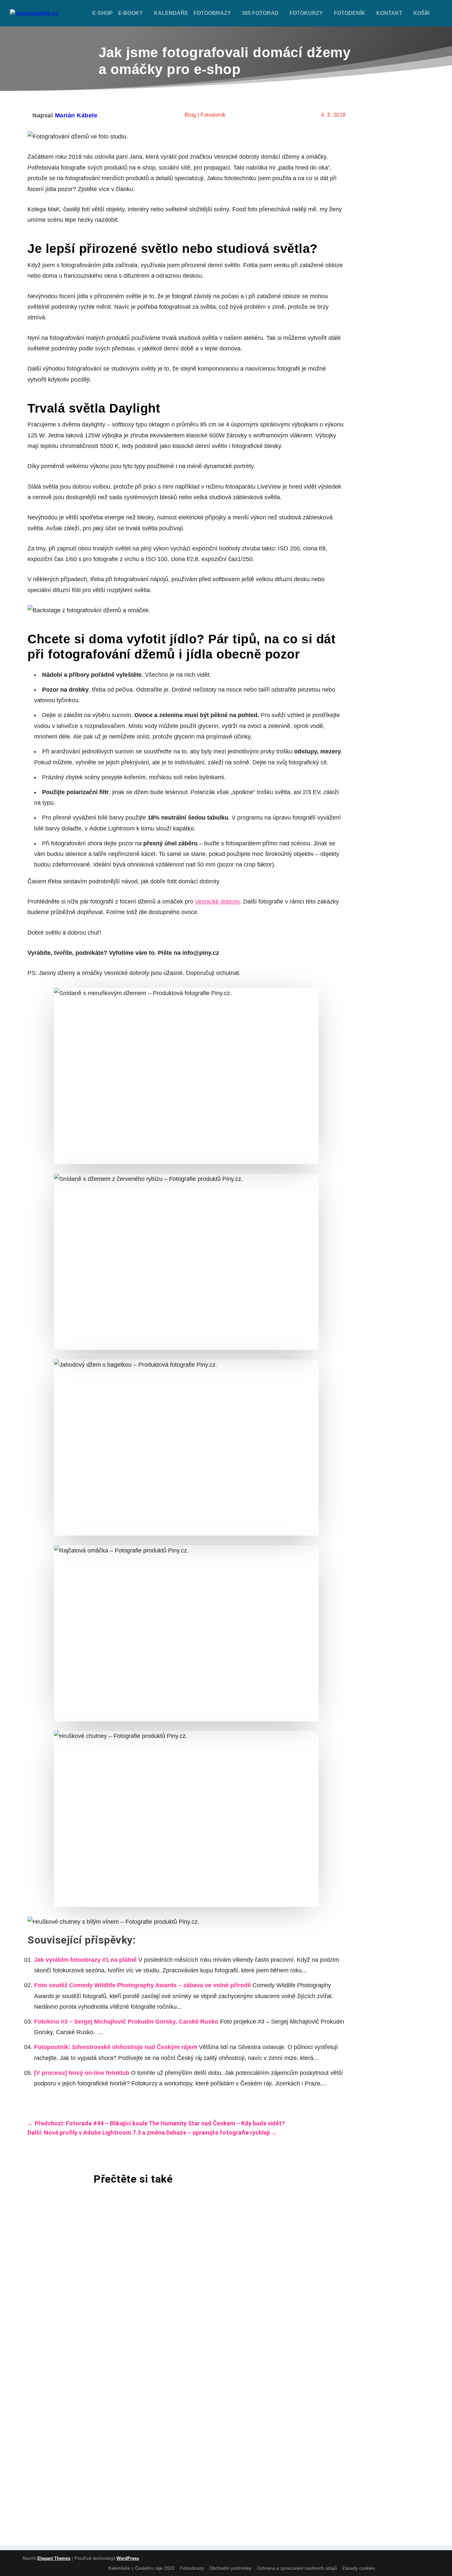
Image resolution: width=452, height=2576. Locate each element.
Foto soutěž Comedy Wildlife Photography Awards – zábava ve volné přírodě (142, 1985)
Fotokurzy (306, 13)
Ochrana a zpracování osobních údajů (297, 2568)
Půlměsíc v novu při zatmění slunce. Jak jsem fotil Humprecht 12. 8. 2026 (172, 2236)
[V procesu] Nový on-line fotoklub (82, 2073)
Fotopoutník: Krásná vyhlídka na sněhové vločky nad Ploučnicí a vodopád (171, 2408)
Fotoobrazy (212, 13)
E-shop (103, 13)
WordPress (128, 2558)
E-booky (131, 13)
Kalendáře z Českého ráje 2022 (142, 2568)
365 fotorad (260, 13)
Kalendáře (171, 13)
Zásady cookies (359, 2568)
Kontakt (389, 13)
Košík (422, 13)
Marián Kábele (76, 115)
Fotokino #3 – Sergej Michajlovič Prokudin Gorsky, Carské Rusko (126, 2022)
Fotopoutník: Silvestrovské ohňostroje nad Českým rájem (116, 2047)
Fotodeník (350, 13)
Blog (190, 115)
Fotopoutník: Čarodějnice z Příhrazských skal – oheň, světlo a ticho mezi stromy (185, 2322)
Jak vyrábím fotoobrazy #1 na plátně (85, 1960)
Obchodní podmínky (230, 2568)
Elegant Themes (54, 2558)
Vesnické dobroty (217, 902)
